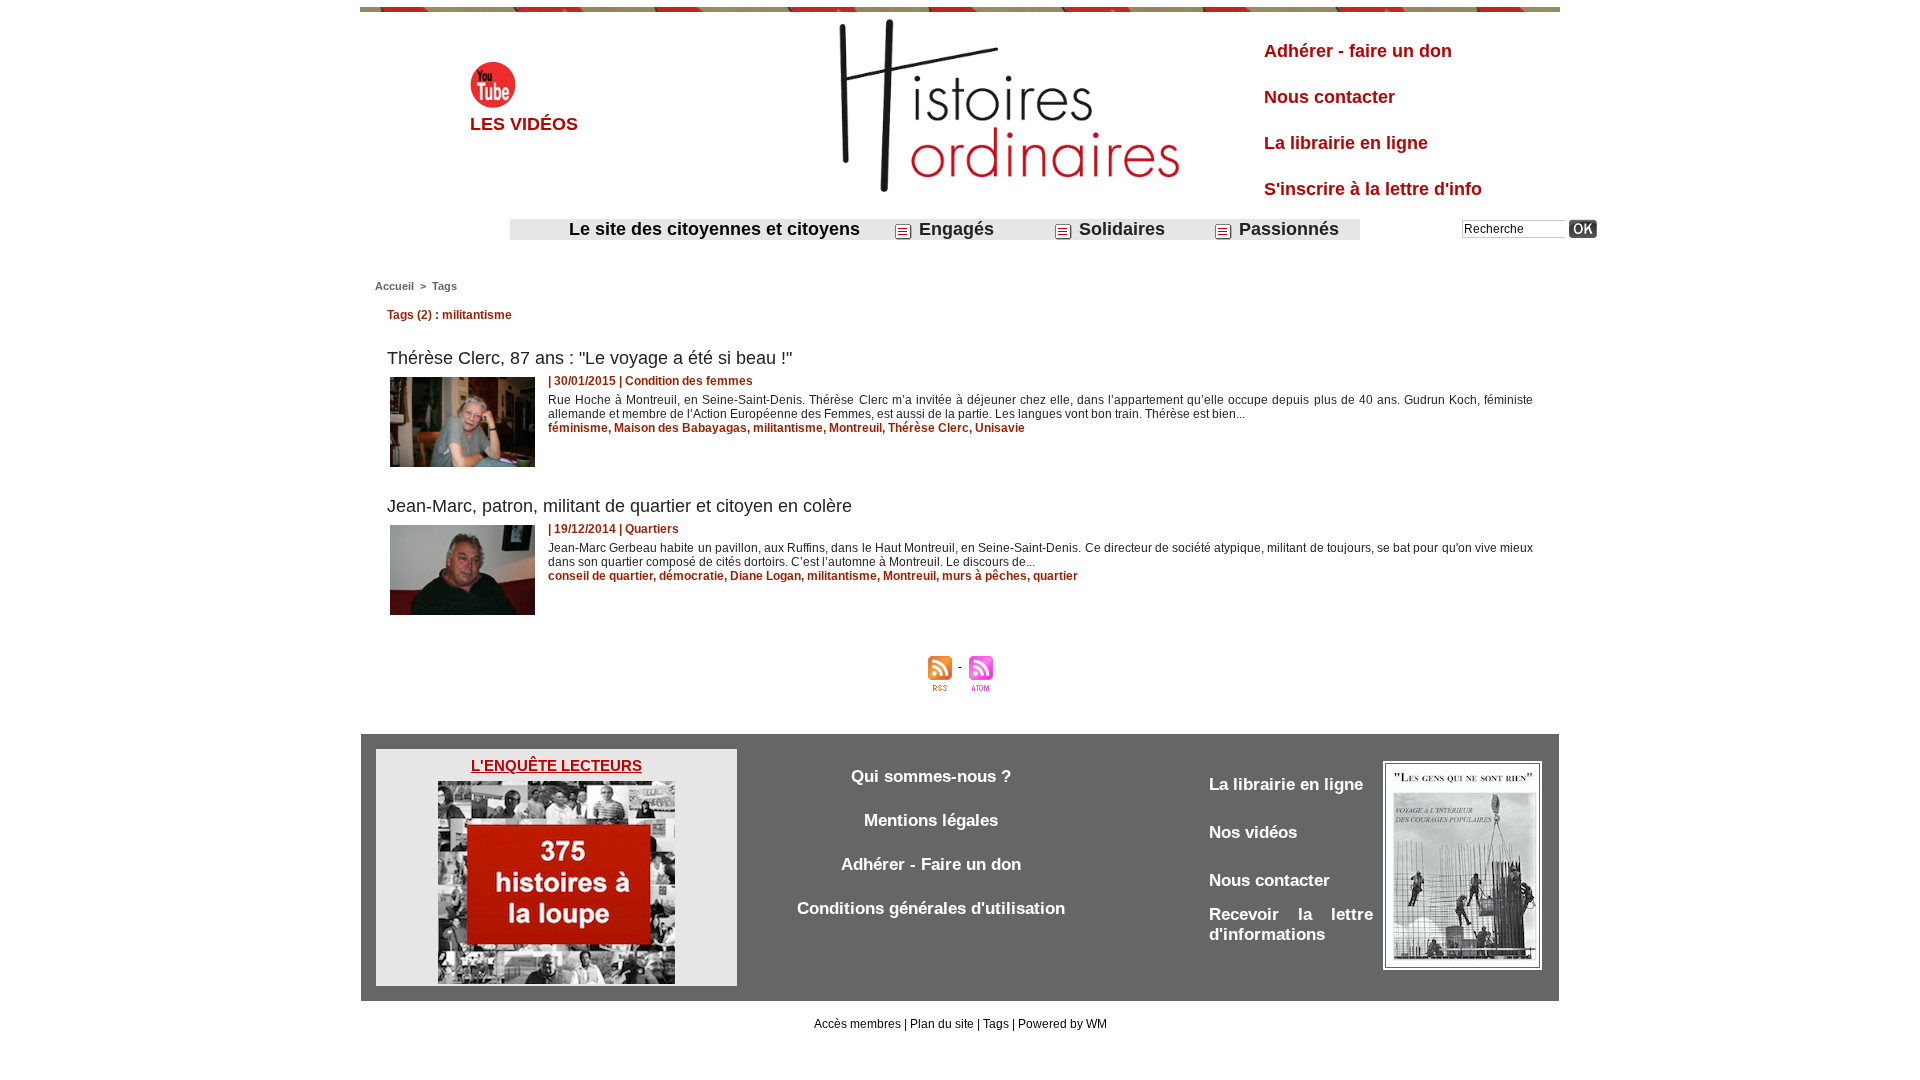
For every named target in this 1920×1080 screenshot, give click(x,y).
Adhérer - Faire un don (931, 864)
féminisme (578, 428)
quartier (1055, 576)
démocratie (691, 576)
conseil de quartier (600, 576)
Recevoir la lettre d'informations (1291, 924)
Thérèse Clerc (928, 428)
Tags (444, 286)
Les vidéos (524, 124)
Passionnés (1286, 229)
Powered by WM (1062, 1024)
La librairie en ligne (1346, 143)
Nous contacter (1329, 97)
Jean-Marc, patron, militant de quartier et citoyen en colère (619, 506)
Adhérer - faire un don (1358, 51)
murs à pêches (984, 576)
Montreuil (855, 428)
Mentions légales (931, 820)
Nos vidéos (1253, 832)
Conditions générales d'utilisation (931, 908)
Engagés (954, 229)
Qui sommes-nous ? (931, 776)
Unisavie (1000, 428)
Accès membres (857, 1024)
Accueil (394, 286)
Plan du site (942, 1024)
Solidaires (1119, 229)
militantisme (788, 428)
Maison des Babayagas (680, 428)
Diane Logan (765, 576)
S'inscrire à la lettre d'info (1373, 189)
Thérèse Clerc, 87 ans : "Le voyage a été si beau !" (589, 358)
